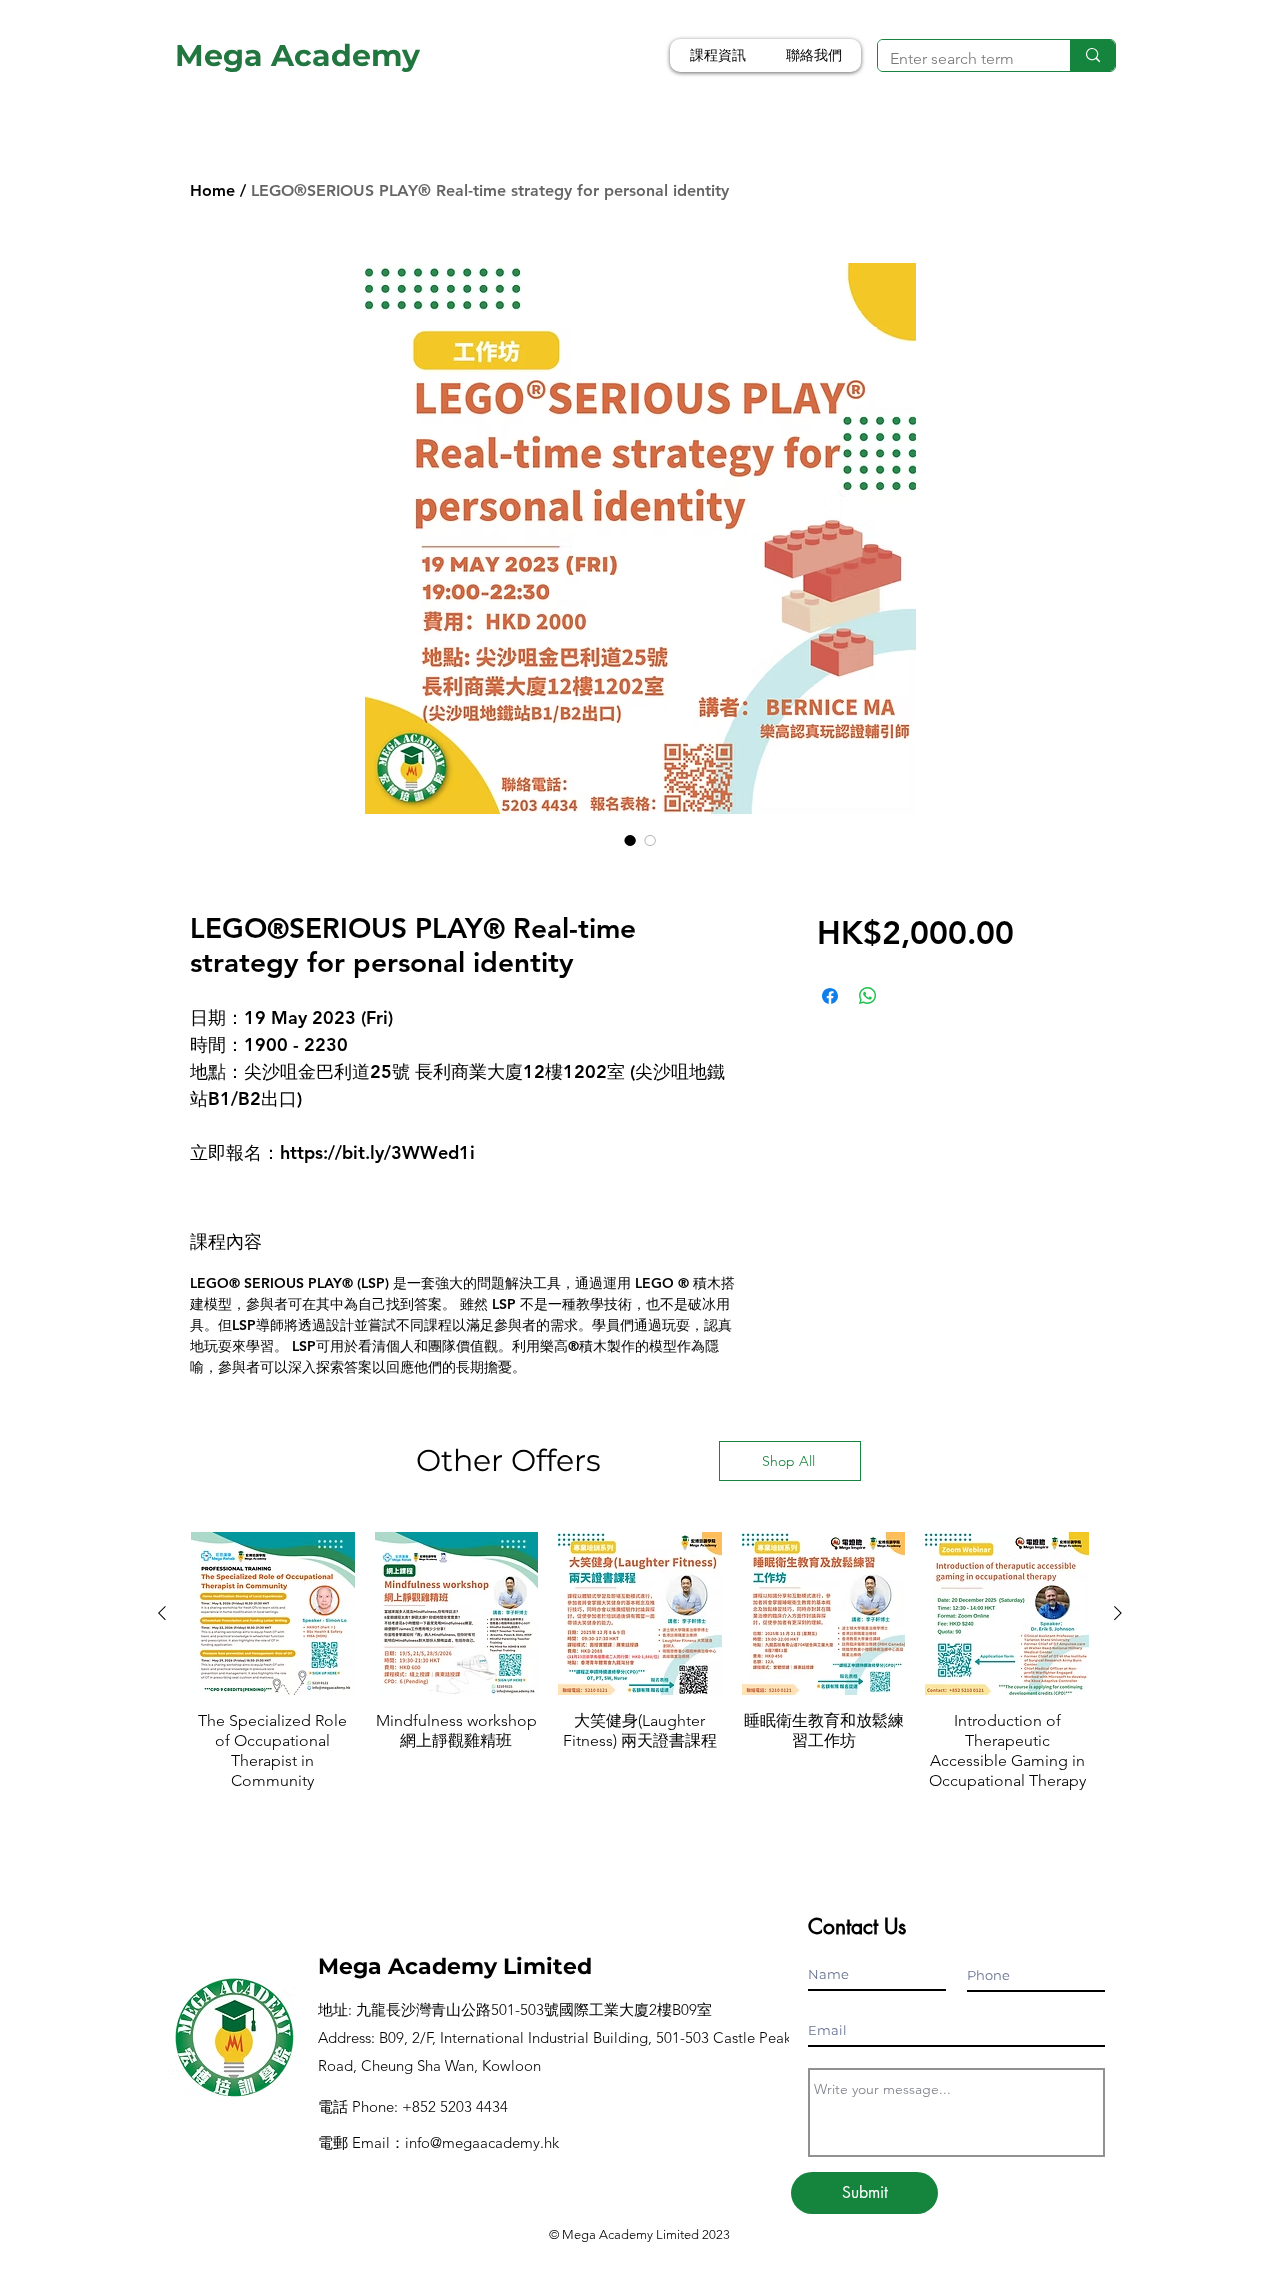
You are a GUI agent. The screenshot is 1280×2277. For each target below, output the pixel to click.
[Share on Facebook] (830, 996)
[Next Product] (1118, 1613)
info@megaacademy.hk (482, 2142)
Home (212, 190)
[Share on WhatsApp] (868, 996)
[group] (640, 1672)
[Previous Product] (162, 1613)
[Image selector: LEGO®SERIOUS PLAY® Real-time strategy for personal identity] (630, 840)
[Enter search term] (1092, 55)
